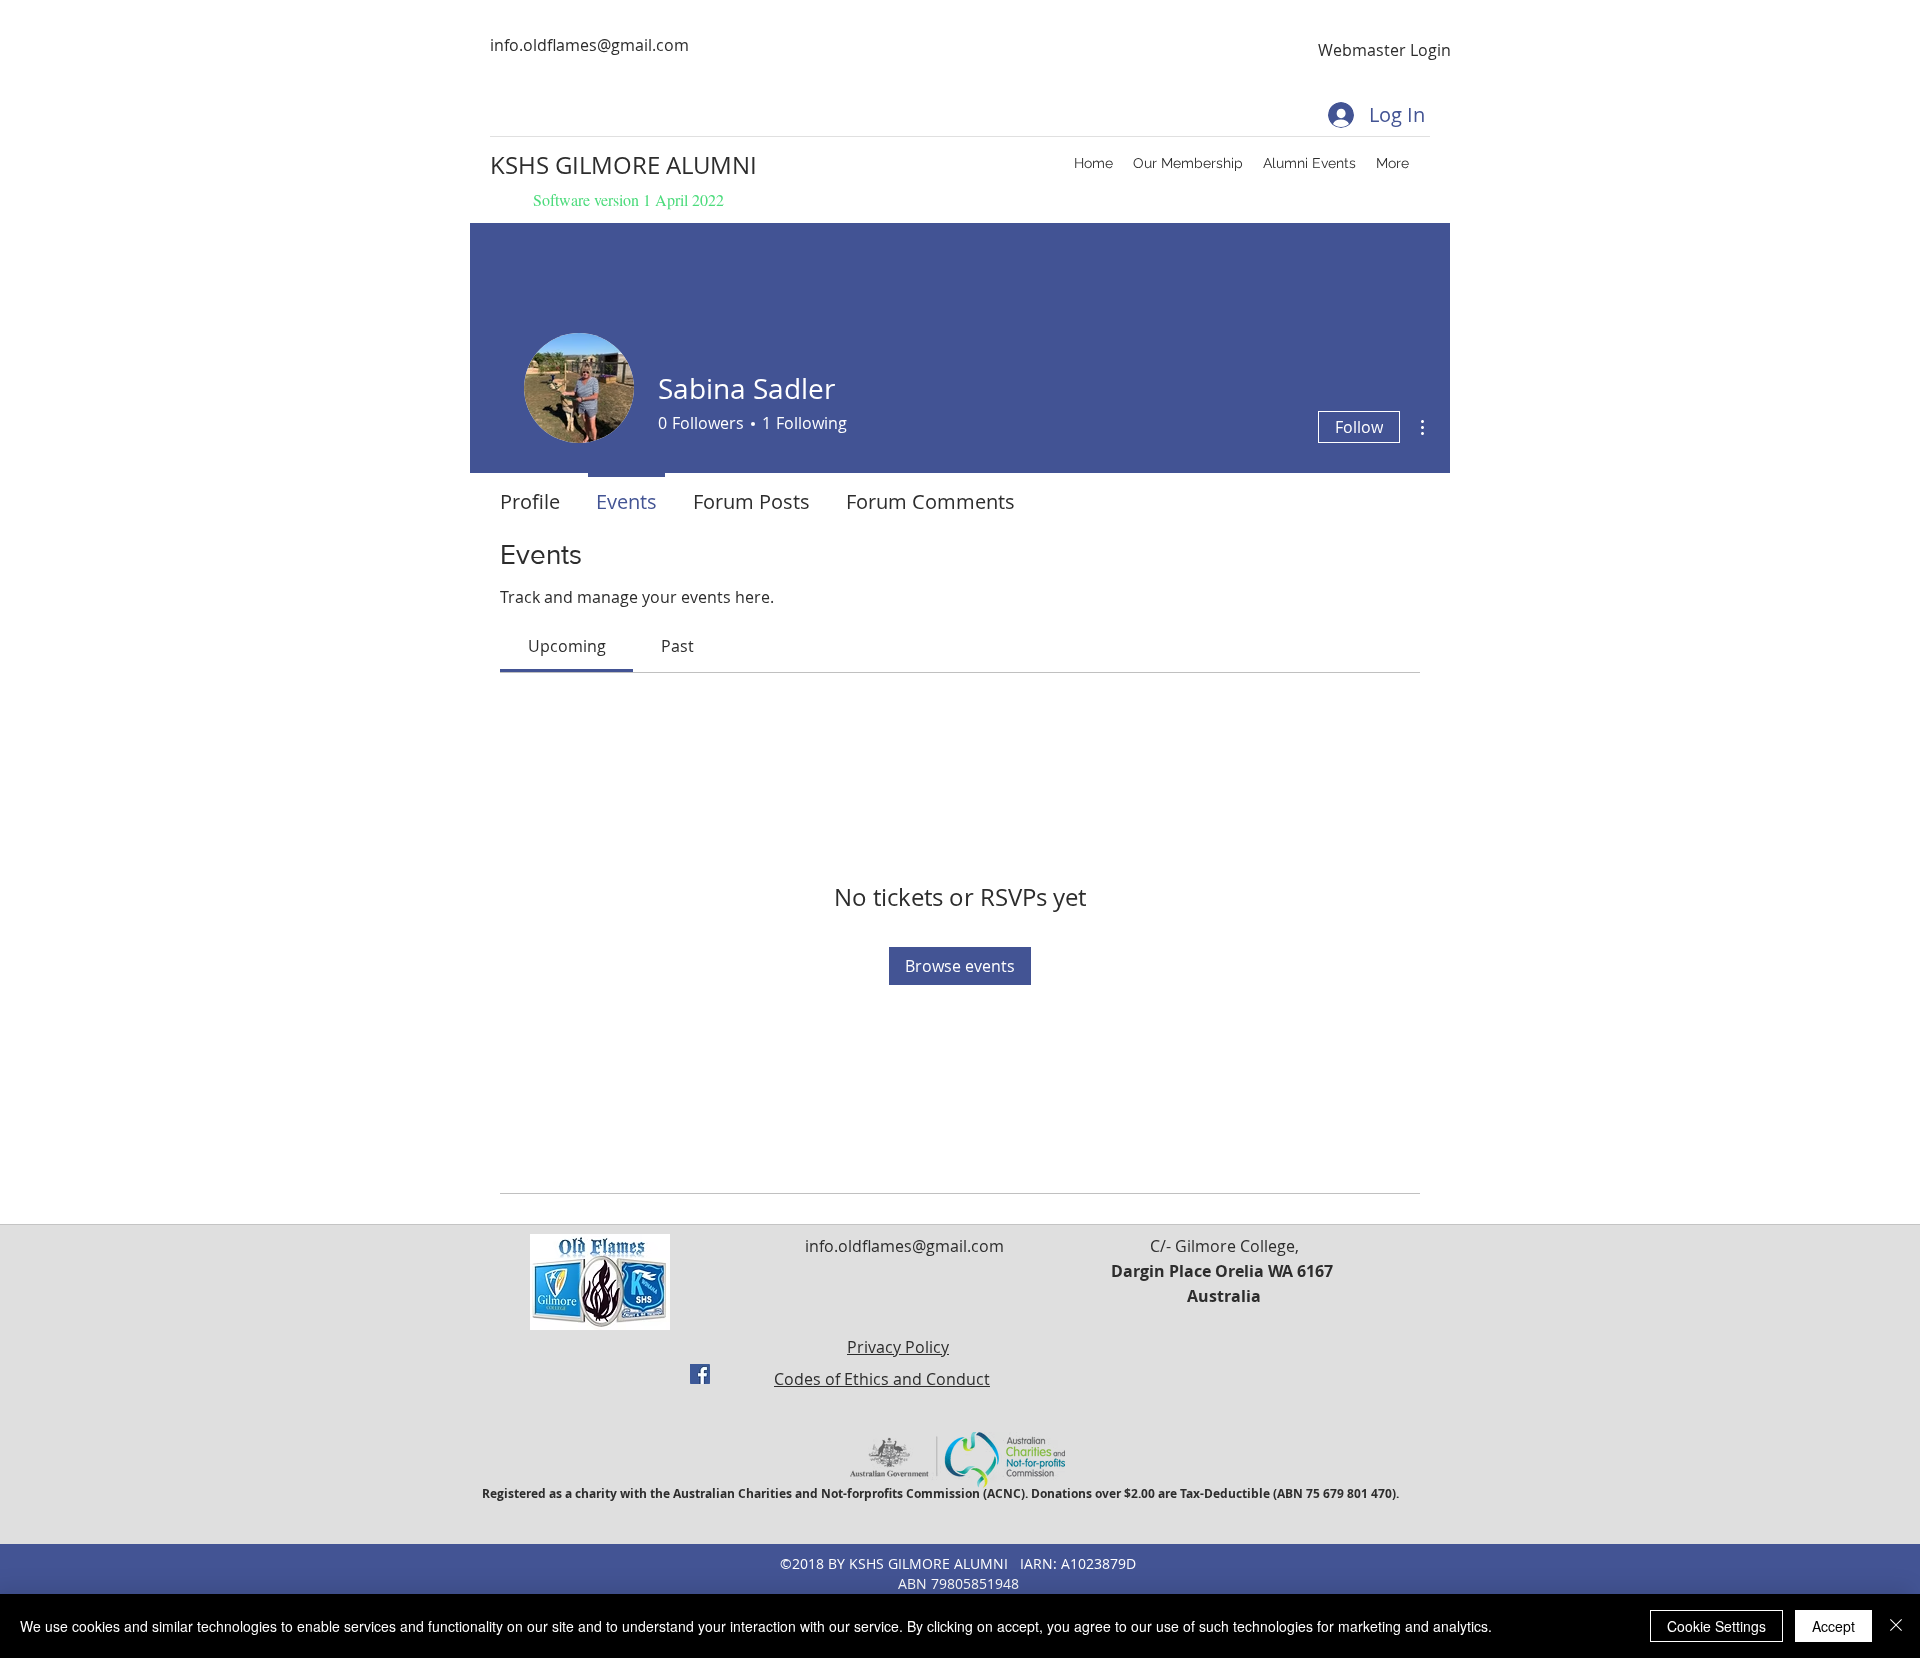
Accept (1833, 1626)
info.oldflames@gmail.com (589, 45)
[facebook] (700, 1374)
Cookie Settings (1716, 1626)
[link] (567, 646)
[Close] (1896, 1626)
